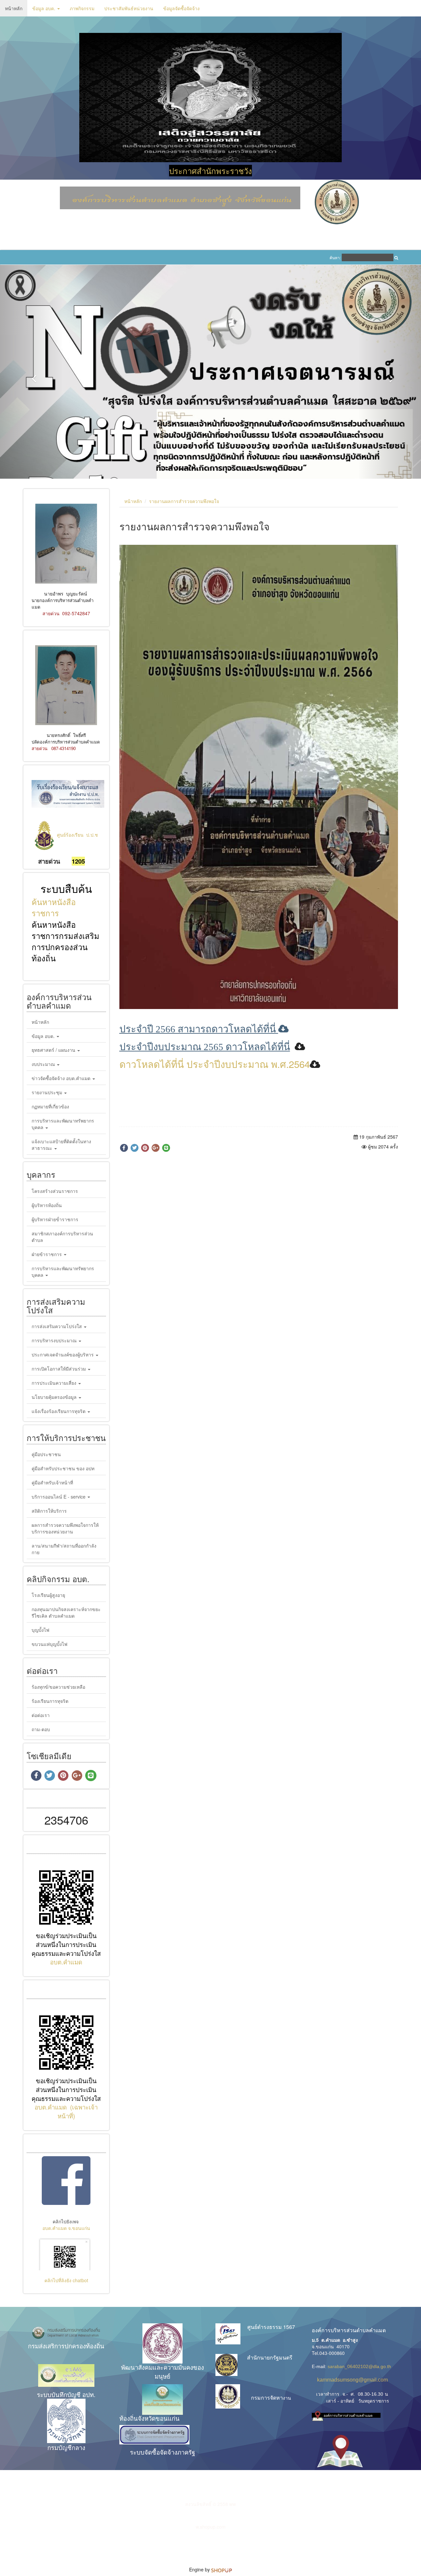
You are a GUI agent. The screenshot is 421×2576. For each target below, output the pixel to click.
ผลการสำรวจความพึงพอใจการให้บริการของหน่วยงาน (65, 1485)
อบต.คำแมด (66, 1919)
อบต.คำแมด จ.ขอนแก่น (66, 2185)
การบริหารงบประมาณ (55, 1298)
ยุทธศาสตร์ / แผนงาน (54, 1007)
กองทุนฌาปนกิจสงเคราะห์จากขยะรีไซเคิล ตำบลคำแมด (66, 1569)
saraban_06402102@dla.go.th (359, 2323)
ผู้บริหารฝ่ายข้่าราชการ (55, 1176)
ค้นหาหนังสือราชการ (54, 864)
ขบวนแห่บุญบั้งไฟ (50, 1601)
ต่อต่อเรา (41, 1672)
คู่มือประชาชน (46, 1411)
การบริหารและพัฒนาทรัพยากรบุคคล (63, 1081)
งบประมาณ (44, 1021)
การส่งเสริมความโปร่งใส (57, 1283)
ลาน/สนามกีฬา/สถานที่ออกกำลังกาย (64, 1506)
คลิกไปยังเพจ (66, 2179)
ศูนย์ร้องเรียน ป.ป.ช (77, 792)
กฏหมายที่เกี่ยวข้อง (50, 1064)
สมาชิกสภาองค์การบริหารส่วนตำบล (62, 1194)
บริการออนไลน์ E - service (59, 1453)
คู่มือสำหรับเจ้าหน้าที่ (52, 1439)
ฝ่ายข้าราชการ (47, 1211)
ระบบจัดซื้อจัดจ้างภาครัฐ (162, 2409)
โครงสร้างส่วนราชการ (55, 1148)
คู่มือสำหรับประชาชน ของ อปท (63, 1425)
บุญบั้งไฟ (40, 1587)
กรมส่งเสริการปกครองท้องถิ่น (66, 2303)
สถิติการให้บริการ (49, 1468)
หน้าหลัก (14, 8)
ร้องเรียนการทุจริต (50, 1658)
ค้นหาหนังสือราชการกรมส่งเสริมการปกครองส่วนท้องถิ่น (65, 898)
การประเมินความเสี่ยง (55, 1340)
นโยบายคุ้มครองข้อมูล (55, 1354)
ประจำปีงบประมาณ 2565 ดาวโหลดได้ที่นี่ (205, 1004)
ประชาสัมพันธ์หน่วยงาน (129, 8)
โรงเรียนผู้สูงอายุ (48, 1552)
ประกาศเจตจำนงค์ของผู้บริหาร (63, 1312)
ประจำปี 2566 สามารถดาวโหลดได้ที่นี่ (204, 986)
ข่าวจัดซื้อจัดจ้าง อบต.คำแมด (62, 1035)
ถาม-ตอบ (41, 1686)
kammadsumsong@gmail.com (350, 2337)
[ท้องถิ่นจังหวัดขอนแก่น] (163, 2357)
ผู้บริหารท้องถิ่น (47, 1162)
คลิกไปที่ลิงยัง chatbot (66, 2237)
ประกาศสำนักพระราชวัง (210, 171)
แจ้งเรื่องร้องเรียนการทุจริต (59, 1368)
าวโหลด (143, 1021)
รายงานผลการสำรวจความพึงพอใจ (184, 458)
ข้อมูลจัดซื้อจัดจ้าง (181, 8)
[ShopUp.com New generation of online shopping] (222, 2527)
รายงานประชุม (48, 1049)
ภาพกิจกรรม (82, 8)
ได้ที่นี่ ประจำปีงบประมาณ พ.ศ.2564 (235, 1021)
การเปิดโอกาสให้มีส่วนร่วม (59, 1326)
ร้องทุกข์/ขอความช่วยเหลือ (58, 1644)
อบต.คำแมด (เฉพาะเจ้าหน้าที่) (66, 2069)
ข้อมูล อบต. (44, 8)
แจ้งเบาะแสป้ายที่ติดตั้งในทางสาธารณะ (61, 1102)
